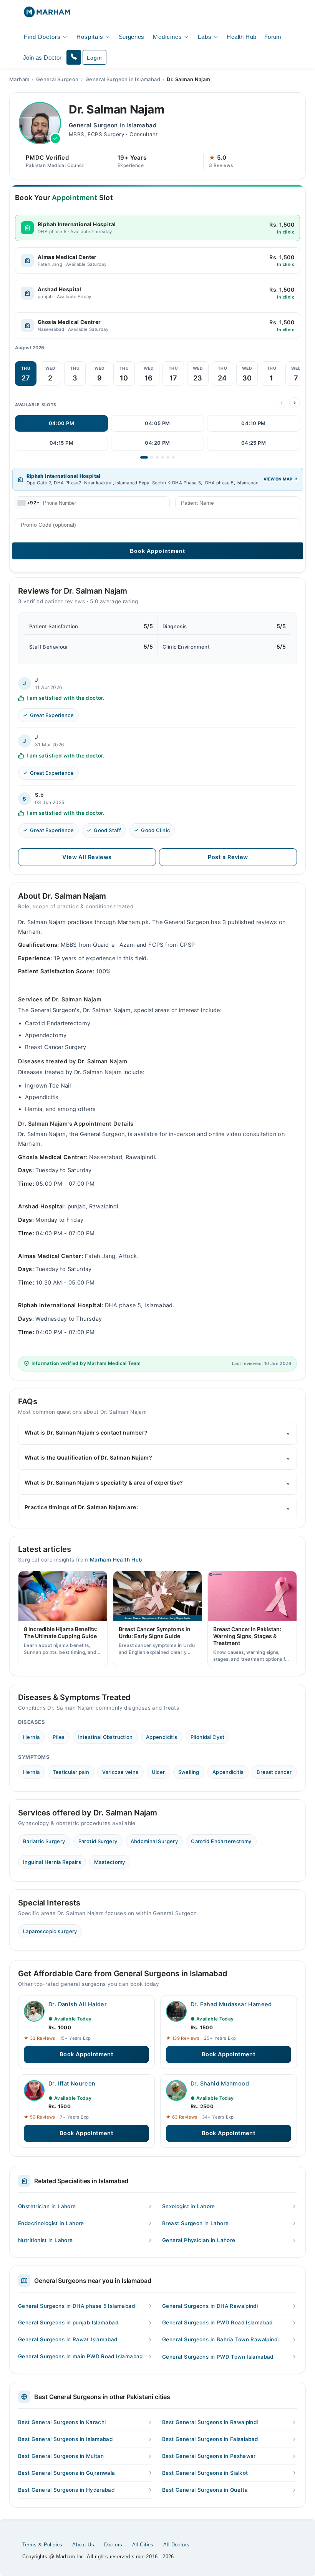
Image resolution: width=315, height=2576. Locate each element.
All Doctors (176, 2545)
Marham (19, 79)
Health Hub (241, 37)
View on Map (278, 479)
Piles (59, 1737)
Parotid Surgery (98, 1841)
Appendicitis (162, 1737)
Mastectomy (110, 1862)
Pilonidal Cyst (207, 1737)
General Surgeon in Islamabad (123, 79)
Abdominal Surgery (154, 1841)
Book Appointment (86, 2054)
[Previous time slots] (282, 403)
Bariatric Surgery (44, 1841)
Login (94, 58)
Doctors (113, 2545)
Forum (273, 37)
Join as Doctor (42, 58)
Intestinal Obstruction (105, 1737)
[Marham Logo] (47, 14)
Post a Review (228, 857)
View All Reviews (87, 857)
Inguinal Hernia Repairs (52, 1862)
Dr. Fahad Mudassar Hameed (231, 2004)
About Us (83, 2545)
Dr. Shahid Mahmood (220, 2084)
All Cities (143, 2545)
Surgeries (132, 37)
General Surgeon (57, 79)
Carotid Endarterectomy (221, 1841)
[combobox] (28, 503)
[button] (74, 57)
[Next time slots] (295, 403)
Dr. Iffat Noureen (72, 2084)
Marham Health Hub (116, 1560)
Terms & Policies (42, 2545)
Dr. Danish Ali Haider (78, 2004)
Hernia (31, 1737)
